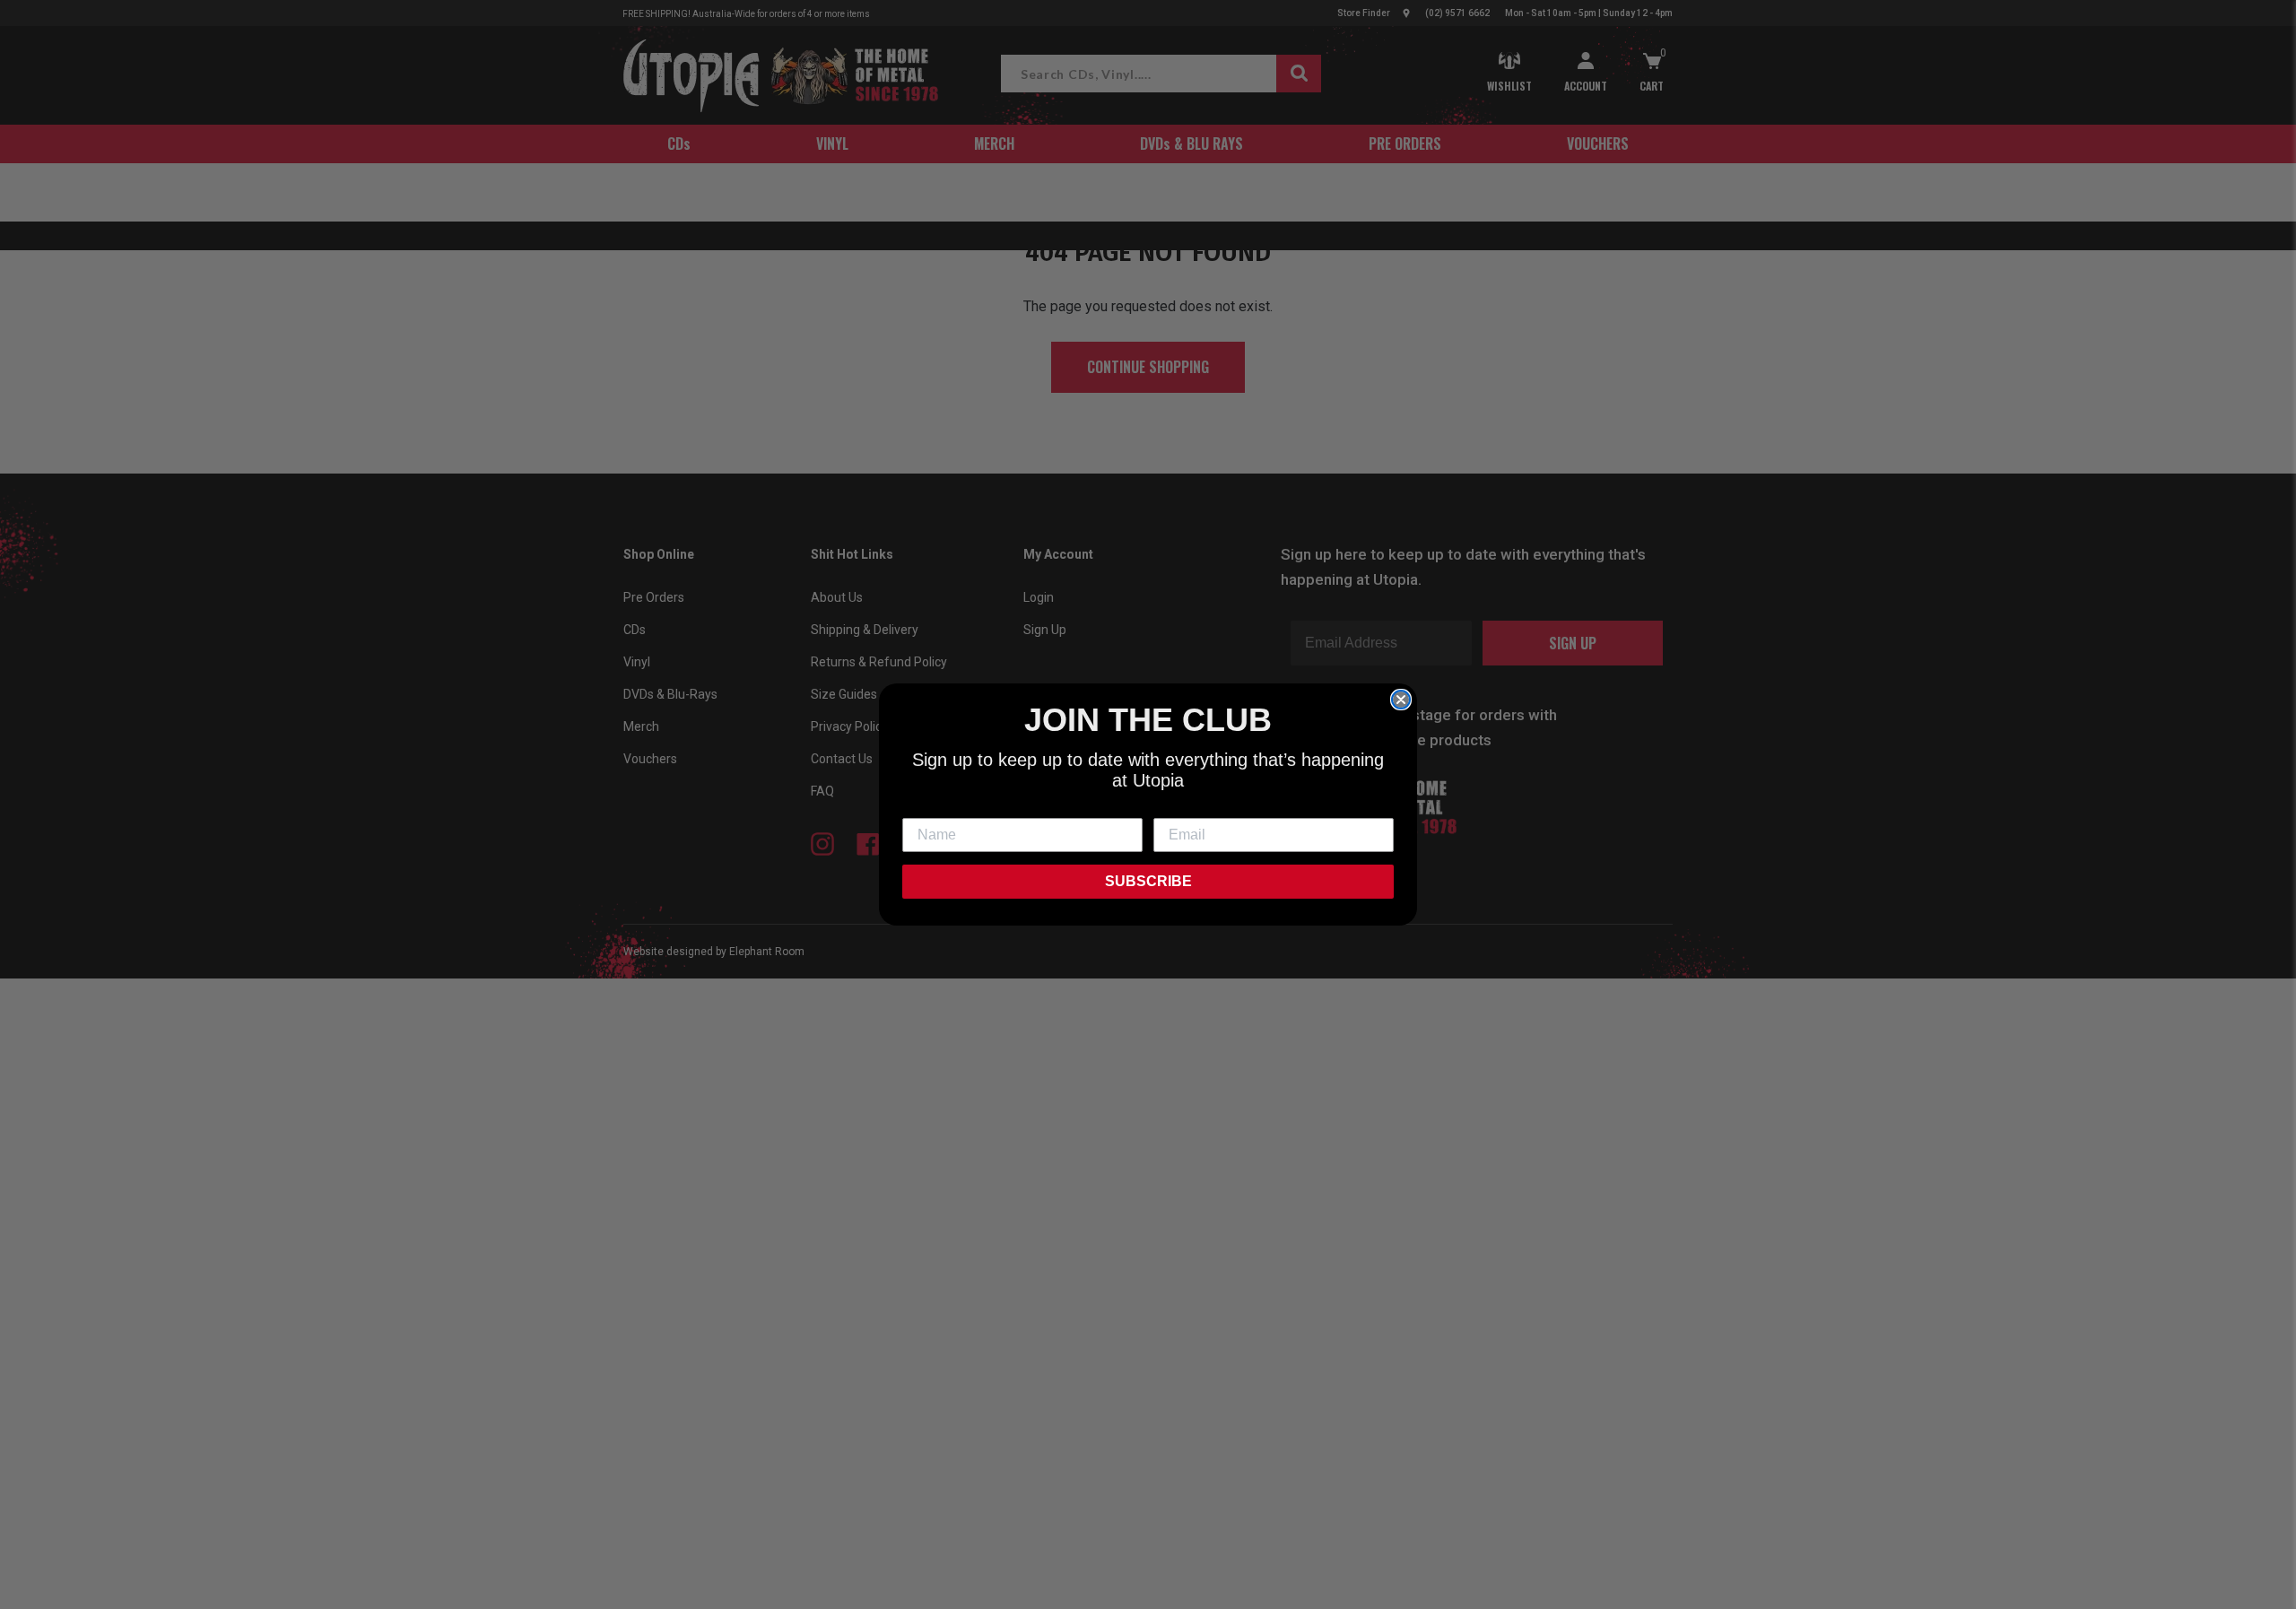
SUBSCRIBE (1148, 881)
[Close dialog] (1401, 700)
